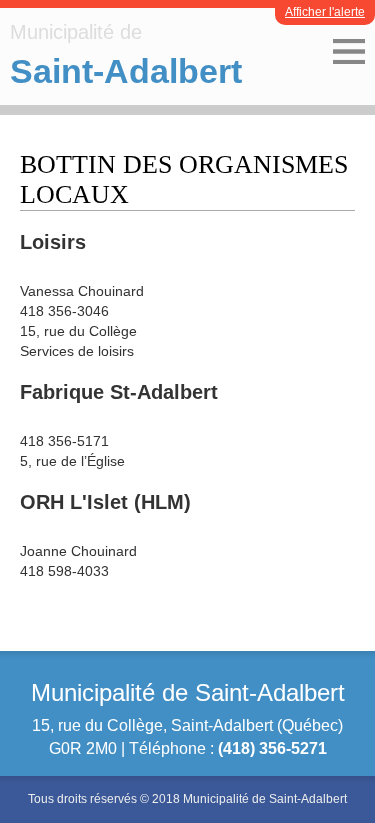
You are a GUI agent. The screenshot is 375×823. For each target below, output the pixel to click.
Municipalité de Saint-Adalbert (188, 692)
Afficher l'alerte (325, 12)
